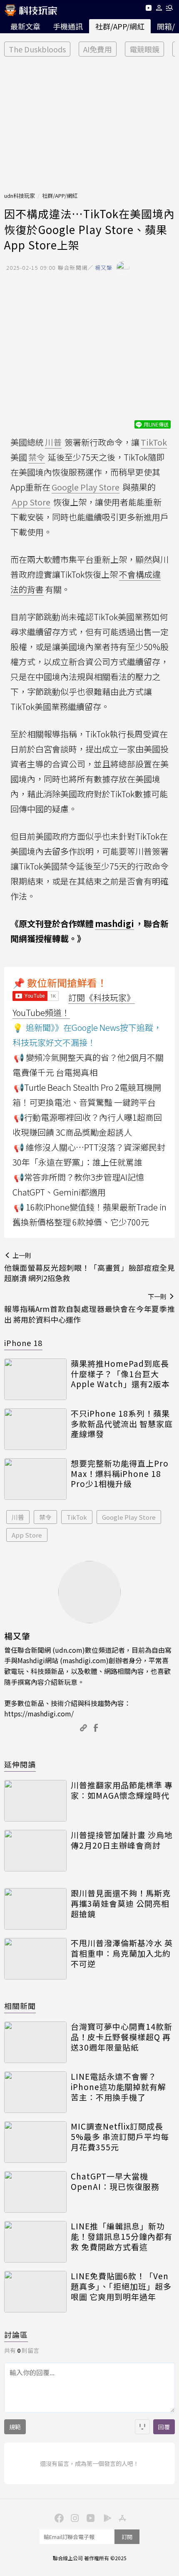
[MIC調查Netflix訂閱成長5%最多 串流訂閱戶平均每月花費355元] (35, 2142)
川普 (18, 1517)
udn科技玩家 (20, 196)
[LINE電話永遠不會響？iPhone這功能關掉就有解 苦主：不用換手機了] (35, 2092)
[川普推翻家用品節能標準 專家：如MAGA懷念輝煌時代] (35, 1801)
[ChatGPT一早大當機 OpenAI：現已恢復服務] (35, 2192)
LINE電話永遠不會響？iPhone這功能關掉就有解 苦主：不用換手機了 (118, 2087)
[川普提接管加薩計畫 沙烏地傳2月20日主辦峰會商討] (35, 1851)
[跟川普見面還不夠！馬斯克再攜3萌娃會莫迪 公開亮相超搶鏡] (35, 1909)
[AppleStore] (121, 2517)
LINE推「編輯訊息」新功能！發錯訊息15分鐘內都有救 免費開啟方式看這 (122, 2236)
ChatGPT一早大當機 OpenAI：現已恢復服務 (115, 2181)
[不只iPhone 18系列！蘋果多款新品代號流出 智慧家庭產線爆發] (35, 1429)
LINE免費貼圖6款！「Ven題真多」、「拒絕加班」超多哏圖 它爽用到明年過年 (121, 2286)
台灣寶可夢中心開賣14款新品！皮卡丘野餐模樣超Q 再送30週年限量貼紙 (122, 2037)
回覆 (164, 2427)
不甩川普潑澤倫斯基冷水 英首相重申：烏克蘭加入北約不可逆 (122, 1953)
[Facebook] (58, 2517)
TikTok (77, 1517)
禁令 (45, 1517)
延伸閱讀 (20, 1764)
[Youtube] (148, 9)
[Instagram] (74, 2517)
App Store (27, 1535)
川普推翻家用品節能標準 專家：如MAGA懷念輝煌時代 (122, 1790)
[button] (159, 9)
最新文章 (25, 26)
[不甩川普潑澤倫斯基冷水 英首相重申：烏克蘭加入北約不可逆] (35, 1959)
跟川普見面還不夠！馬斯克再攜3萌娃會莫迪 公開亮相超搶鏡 (121, 1903)
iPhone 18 (23, 1343)
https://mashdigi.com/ (39, 1713)
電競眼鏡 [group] (144, 49)
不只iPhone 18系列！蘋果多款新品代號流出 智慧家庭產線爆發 (122, 1424)
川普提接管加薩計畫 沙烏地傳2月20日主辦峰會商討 (122, 1840)
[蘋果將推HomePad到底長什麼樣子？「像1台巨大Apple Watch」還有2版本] (35, 1379)
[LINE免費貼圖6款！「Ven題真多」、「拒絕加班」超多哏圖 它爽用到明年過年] (35, 2292)
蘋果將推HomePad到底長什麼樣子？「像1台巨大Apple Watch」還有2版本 (120, 1374)
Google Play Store (129, 1517)
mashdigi (114, 923)
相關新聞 (20, 2006)
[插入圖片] (142, 2427)
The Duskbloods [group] (37, 49)
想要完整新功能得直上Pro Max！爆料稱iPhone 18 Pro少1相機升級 (120, 1474)
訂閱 (127, 2537)
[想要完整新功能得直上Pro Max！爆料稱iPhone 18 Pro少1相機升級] (35, 1479)
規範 (15, 2427)
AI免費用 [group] (98, 49)
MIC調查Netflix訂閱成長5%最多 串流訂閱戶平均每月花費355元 (120, 2137)
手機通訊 (68, 26)
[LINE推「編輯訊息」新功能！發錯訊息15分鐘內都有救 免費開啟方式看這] (35, 2242)
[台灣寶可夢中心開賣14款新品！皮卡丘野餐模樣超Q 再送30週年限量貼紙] (35, 2042)
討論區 (16, 2334)
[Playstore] (105, 2517)
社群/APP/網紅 (120, 26)
